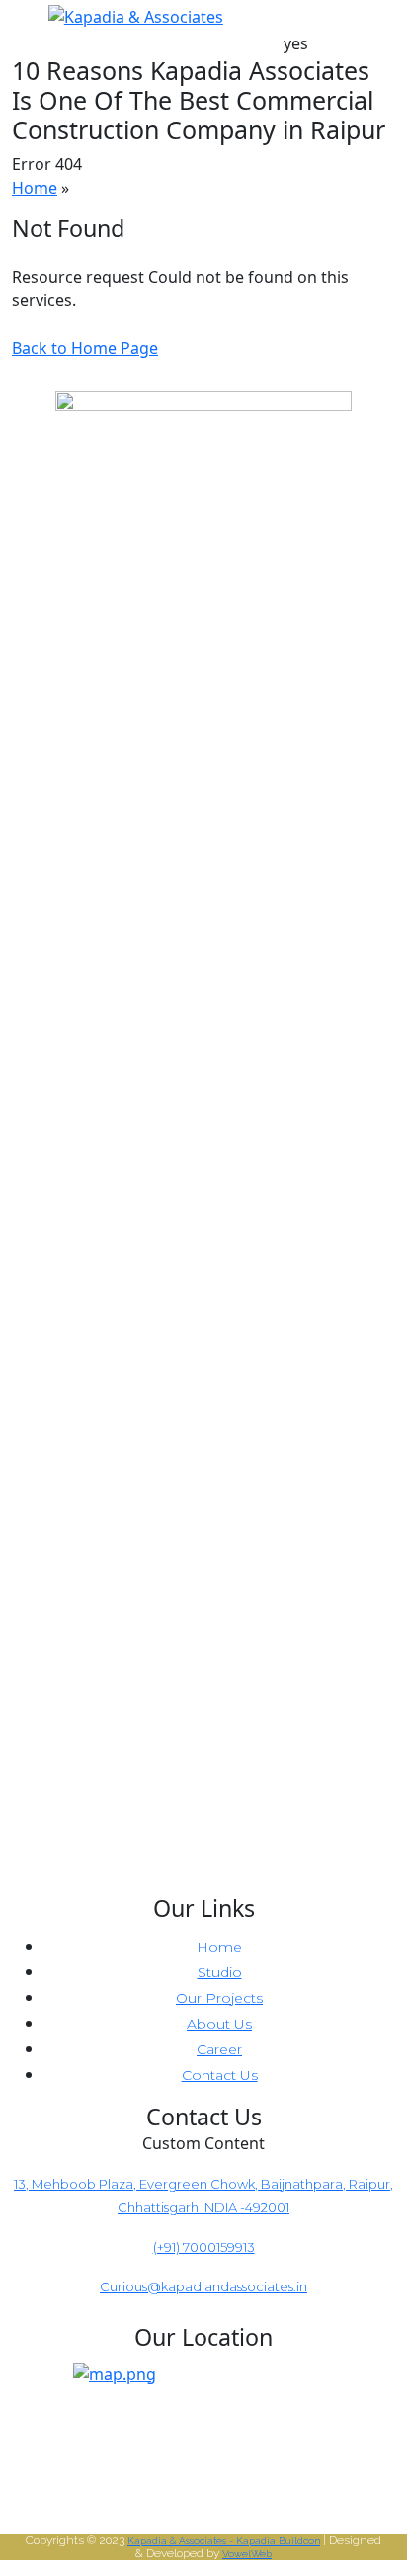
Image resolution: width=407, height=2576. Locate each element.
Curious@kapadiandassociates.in (203, 2286)
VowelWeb (247, 2554)
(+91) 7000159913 (204, 2247)
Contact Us (220, 2075)
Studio (220, 1972)
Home (35, 188)
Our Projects (219, 1998)
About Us (219, 2024)
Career (219, 2049)
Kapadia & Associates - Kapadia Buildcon (224, 2541)
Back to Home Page (85, 348)
